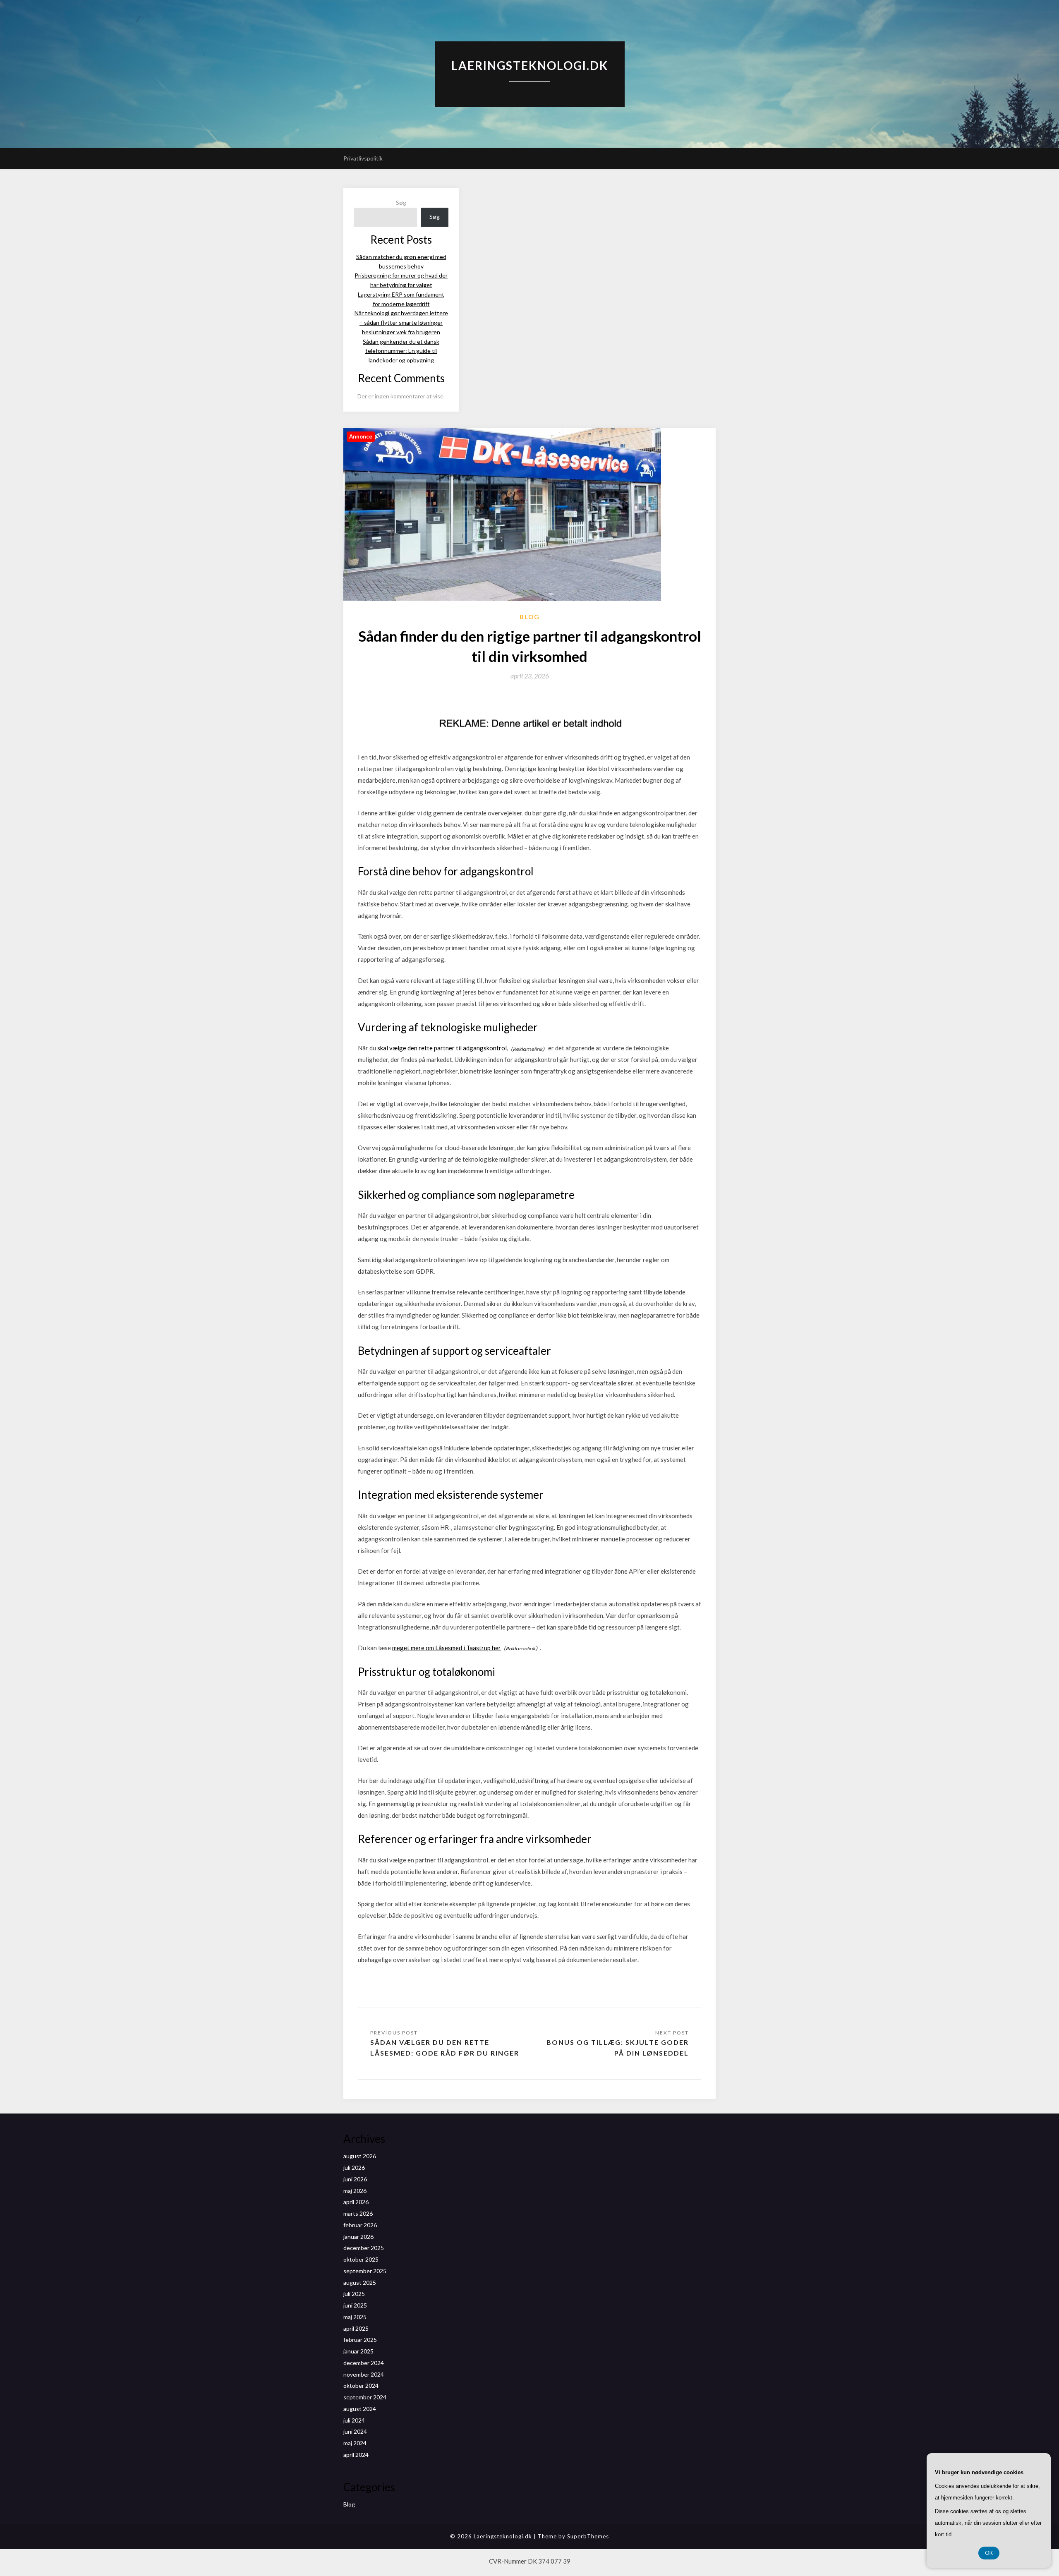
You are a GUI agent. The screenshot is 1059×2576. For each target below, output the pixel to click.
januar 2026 (358, 2237)
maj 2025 (355, 2317)
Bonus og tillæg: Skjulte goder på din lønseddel (618, 2048)
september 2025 (365, 2271)
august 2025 (360, 2282)
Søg (401, 202)
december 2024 (364, 2363)
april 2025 (356, 2328)
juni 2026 (355, 2179)
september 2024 (365, 2397)
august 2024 (360, 2409)
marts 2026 (358, 2213)
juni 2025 (355, 2305)
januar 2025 (358, 2351)
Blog (530, 617)
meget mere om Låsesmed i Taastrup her (447, 1648)
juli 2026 (354, 2167)
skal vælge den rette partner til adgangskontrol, (443, 1048)
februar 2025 (360, 2340)
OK (989, 2553)
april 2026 (356, 2202)
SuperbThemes (588, 2536)
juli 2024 (354, 2420)
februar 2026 (360, 2225)
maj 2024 (355, 2443)
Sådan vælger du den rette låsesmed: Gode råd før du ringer (445, 2048)
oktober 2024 (361, 2385)
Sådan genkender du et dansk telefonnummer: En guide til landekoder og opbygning (401, 351)
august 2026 (360, 2156)
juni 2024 (355, 2431)
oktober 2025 (361, 2259)
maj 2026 (355, 2191)
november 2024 (364, 2374)
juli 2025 (354, 2294)
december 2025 (364, 2248)
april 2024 (356, 2455)
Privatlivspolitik (363, 158)
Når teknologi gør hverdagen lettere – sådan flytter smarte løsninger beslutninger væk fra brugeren (401, 322)
